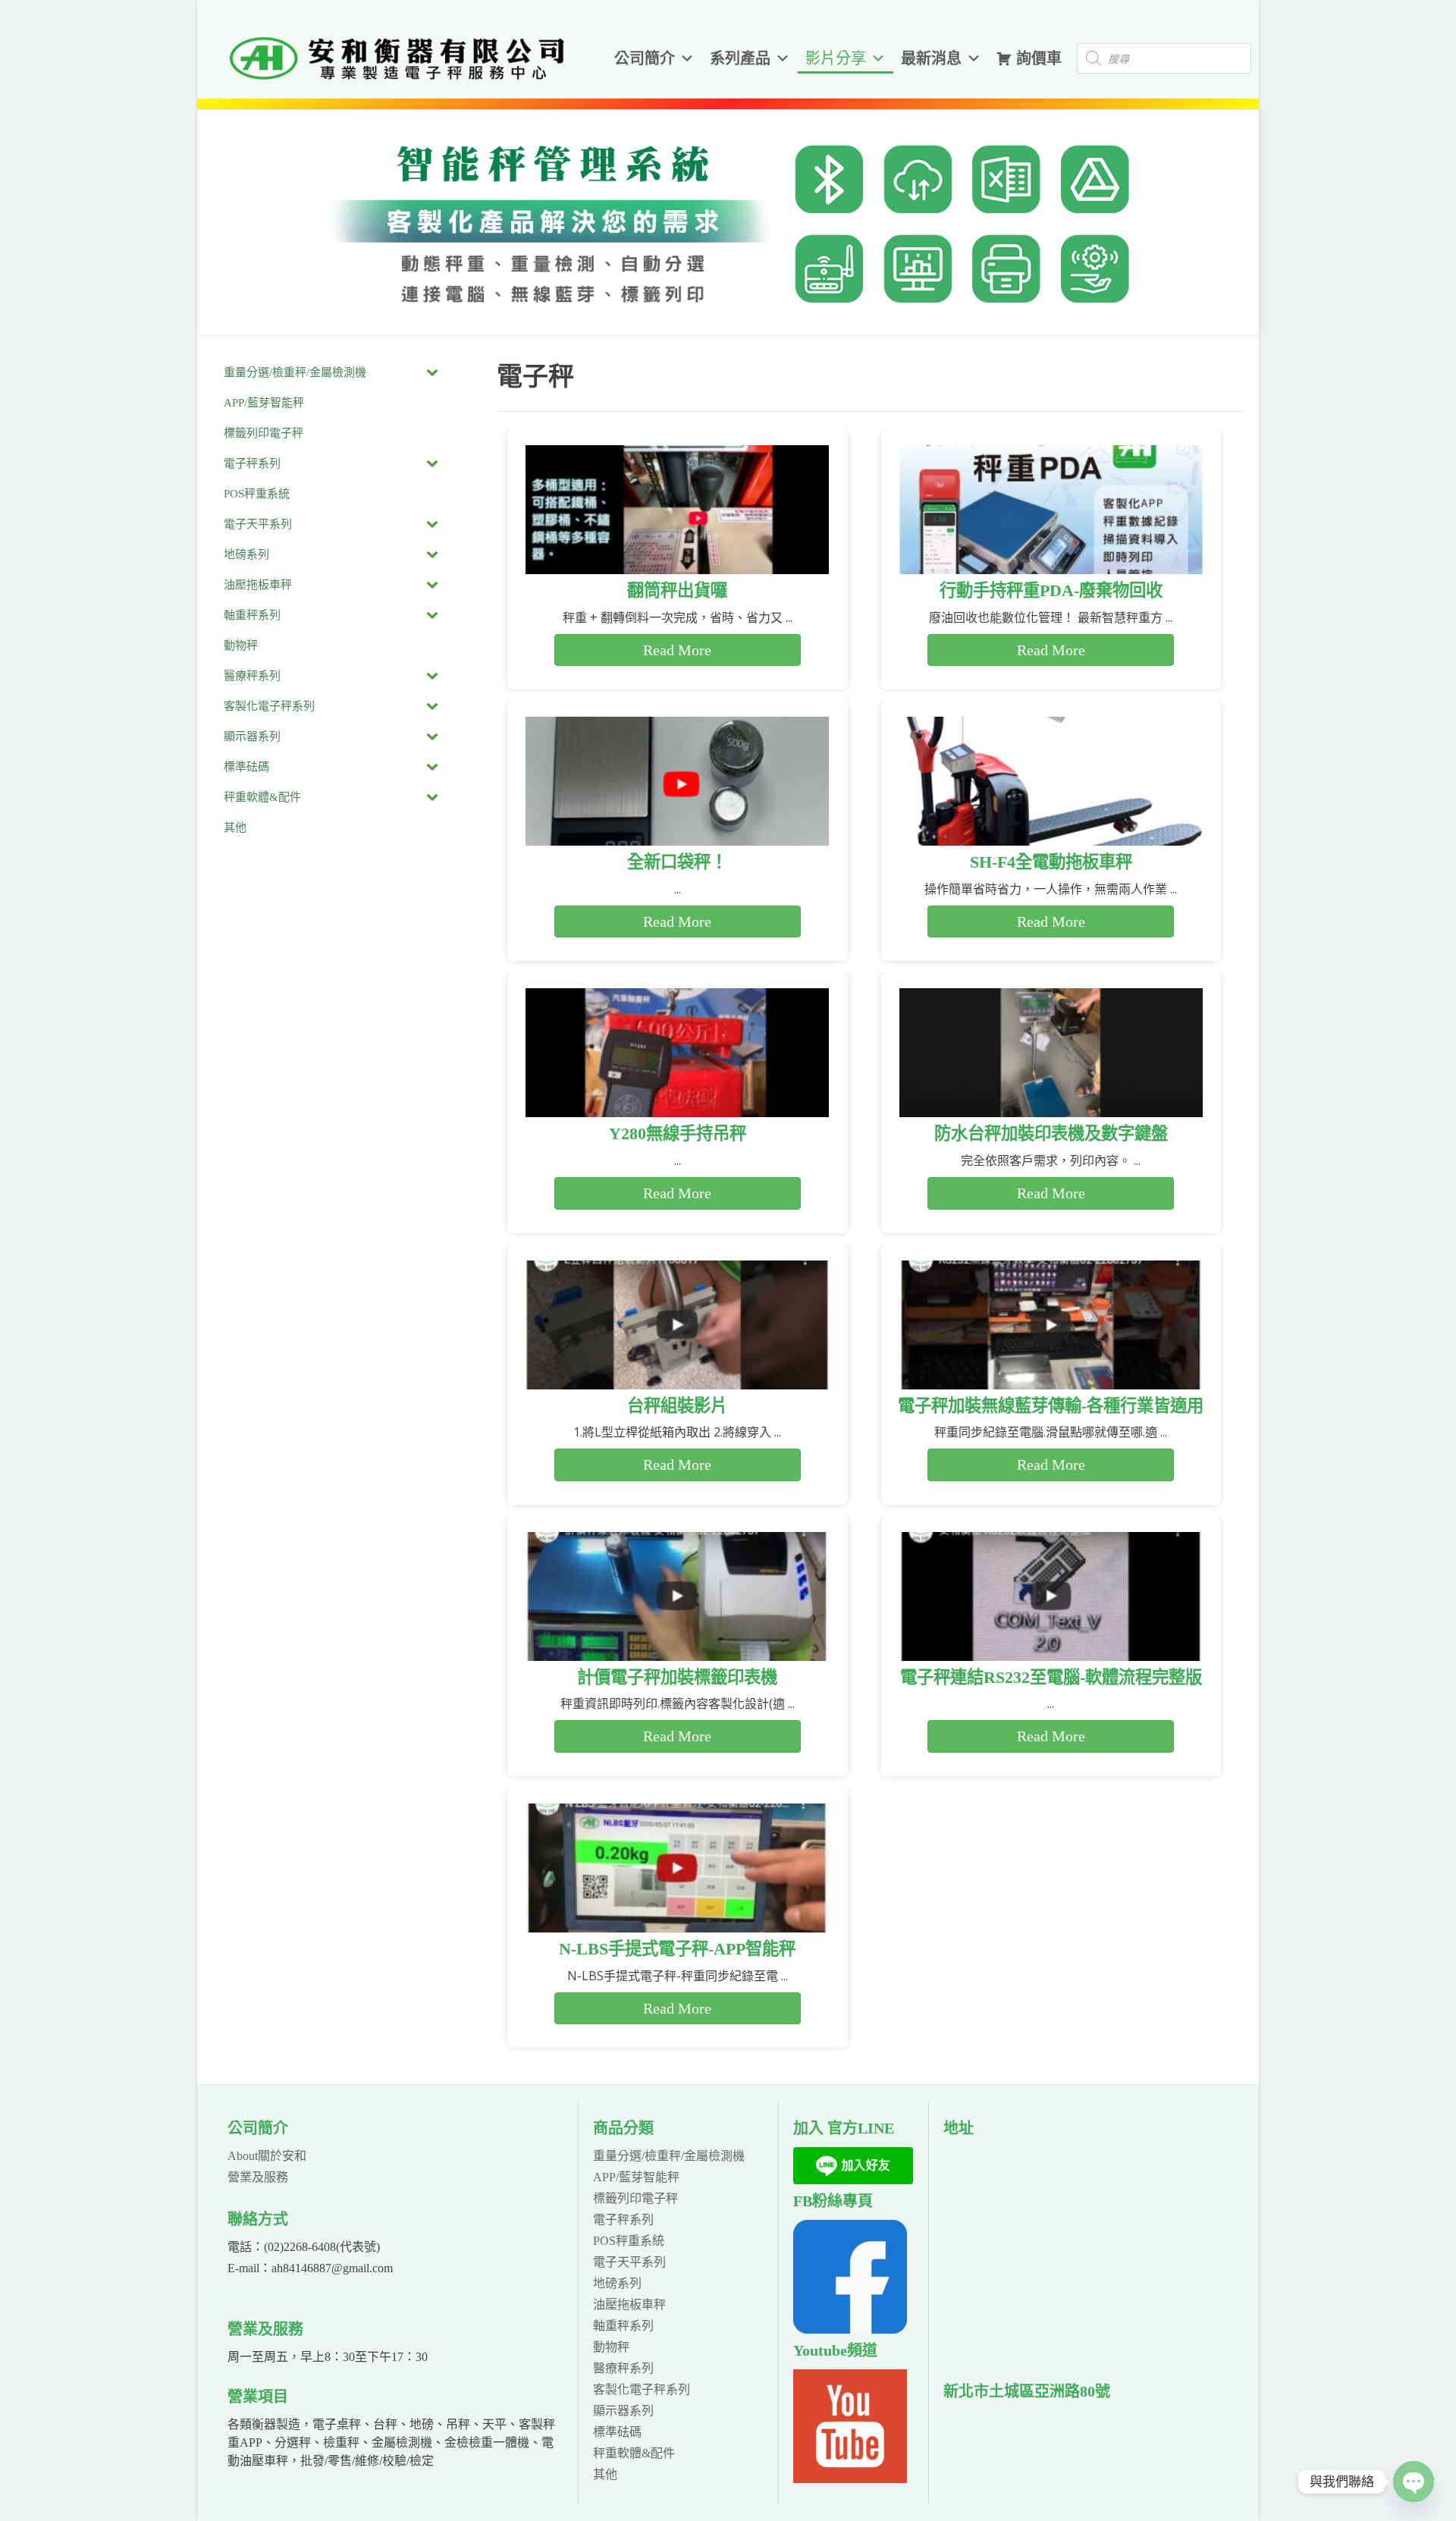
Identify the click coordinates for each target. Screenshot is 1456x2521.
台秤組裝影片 (677, 1406)
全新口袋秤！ (677, 862)
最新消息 (931, 58)
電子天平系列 (629, 2262)
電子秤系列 (623, 2220)
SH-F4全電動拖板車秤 (1051, 862)
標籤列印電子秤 (635, 2198)
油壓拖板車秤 (629, 2304)
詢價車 (1039, 58)
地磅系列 (617, 2283)
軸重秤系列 (623, 2326)
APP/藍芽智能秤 (636, 2177)
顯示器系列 (623, 2411)
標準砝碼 (617, 2432)
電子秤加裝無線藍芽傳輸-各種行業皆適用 (1051, 1406)
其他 (605, 2474)
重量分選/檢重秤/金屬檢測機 (669, 2156)
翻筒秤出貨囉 (677, 590)
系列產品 (740, 58)
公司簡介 (645, 58)
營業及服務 (258, 2177)
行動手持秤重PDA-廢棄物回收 (1051, 590)
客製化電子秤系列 (642, 2389)
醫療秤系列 (623, 2368)
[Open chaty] (1414, 2482)
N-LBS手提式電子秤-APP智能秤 (677, 1949)
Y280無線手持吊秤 (678, 1133)
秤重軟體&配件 (634, 2453)
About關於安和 (267, 2156)
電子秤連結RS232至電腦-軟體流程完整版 (1051, 1677)
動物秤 (611, 2347)
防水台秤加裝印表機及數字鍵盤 (1051, 1133)
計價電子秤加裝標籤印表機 (677, 1677)
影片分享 (836, 58)
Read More (677, 650)
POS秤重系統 (629, 2241)
